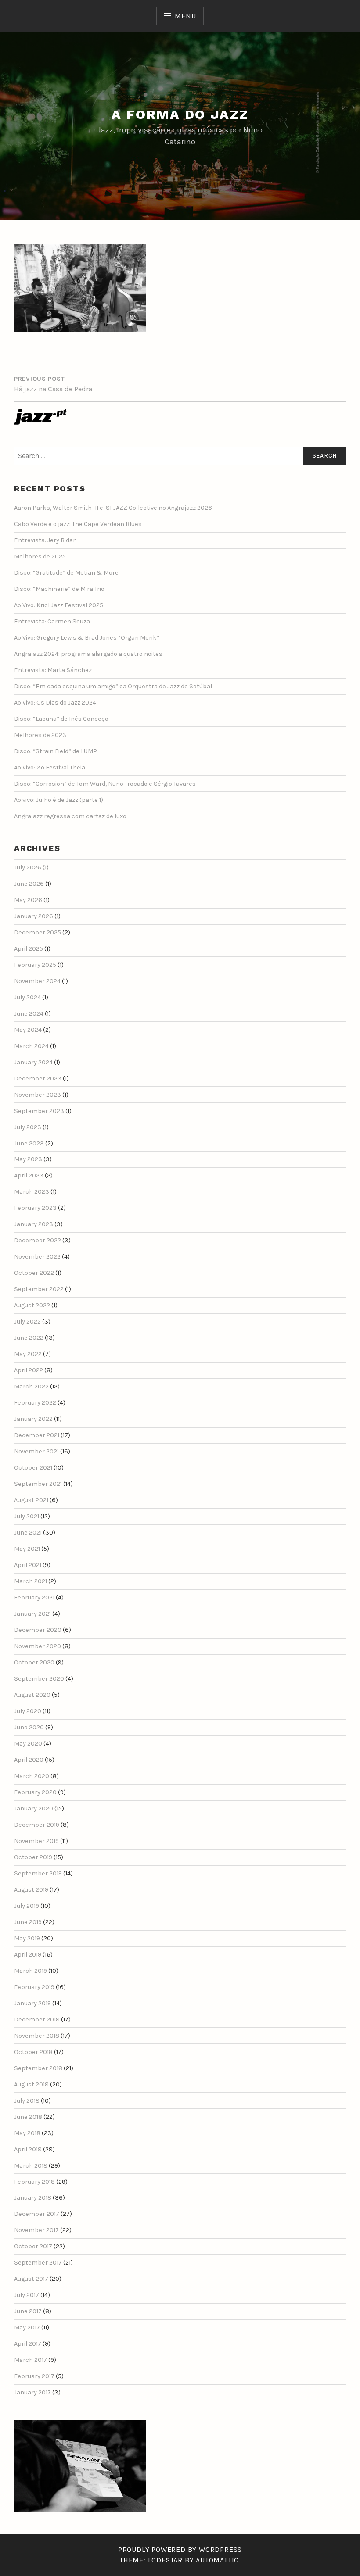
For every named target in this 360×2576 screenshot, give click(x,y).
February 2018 (34, 2182)
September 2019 (38, 1873)
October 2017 (33, 2246)
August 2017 (31, 2279)
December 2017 (37, 2214)
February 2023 (35, 1208)
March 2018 (31, 2166)
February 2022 (35, 1403)
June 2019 (28, 1922)
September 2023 (39, 1111)
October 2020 (34, 1662)
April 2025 (29, 949)
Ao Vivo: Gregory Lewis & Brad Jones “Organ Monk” (87, 638)
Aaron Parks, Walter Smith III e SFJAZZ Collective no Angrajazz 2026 (113, 508)
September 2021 (38, 1484)
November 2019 (36, 1841)
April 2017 (28, 2344)
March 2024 (31, 1046)
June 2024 (29, 1014)
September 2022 (39, 1289)
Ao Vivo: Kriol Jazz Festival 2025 (59, 605)
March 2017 (31, 2360)
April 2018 (28, 2149)
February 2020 (35, 1792)
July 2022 (27, 1322)
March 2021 (31, 1581)
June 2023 (29, 1143)
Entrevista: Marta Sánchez (53, 670)
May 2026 (28, 900)
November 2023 (38, 1095)
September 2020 (39, 1679)
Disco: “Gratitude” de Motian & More (66, 573)
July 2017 (27, 2295)
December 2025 (38, 932)
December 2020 (38, 1630)
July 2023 (28, 1127)
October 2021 (33, 1468)
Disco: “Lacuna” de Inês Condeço (61, 719)
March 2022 (31, 1386)
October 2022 (34, 1273)
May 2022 (28, 1354)
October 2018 (33, 2052)
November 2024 (37, 981)
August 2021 (31, 1500)
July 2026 (28, 868)
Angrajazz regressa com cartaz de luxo (70, 816)
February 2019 (34, 1987)
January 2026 (34, 916)
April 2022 (29, 1370)
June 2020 (29, 1727)
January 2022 (33, 1419)
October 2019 (33, 1857)
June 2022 (29, 1338)
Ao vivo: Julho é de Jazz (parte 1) (59, 800)
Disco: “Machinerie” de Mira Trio (59, 589)
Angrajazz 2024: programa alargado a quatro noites (88, 654)
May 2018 (27, 2133)
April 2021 (28, 1565)
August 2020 (32, 1695)
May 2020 (28, 1744)
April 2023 (29, 1175)
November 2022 (37, 1257)
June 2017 (28, 2311)
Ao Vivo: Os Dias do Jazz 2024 (55, 703)
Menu (185, 16)
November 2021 (36, 1451)
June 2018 (28, 2117)
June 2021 (28, 1533)
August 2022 (32, 1305)
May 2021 (27, 1549)
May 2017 (27, 2327)
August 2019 (31, 1890)
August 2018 (31, 2084)
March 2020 (32, 1776)
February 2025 (35, 965)
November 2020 (38, 1646)
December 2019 (37, 1825)
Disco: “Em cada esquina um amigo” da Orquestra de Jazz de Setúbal (113, 686)
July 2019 (27, 1906)
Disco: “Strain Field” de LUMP (56, 751)
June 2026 (29, 884)
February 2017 (34, 2376)
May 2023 (28, 1159)
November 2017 (36, 2230)
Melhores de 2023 (40, 735)
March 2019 (31, 1971)
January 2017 (32, 2392)
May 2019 (27, 1938)
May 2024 (28, 1030)
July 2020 (28, 1711)
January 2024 (33, 1062)
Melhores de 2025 (40, 556)
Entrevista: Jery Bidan (45, 540)
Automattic (217, 2560)
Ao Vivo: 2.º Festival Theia (50, 767)
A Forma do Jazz (180, 114)
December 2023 (38, 1079)
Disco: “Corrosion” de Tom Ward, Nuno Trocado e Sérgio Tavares (105, 784)
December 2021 (37, 1435)
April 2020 (29, 1760)
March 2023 (32, 1192)
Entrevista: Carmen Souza (52, 621)
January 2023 (34, 1224)
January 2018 (33, 2198)
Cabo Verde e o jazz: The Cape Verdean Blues (78, 524)
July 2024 (27, 997)
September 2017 (38, 2263)
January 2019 (32, 2003)
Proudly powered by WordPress (180, 2549)
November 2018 (37, 2036)
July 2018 (27, 2101)
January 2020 (34, 1809)
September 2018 (38, 2068)
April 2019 (28, 1955)
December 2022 (38, 1240)
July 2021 (27, 1516)
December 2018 (37, 2020)
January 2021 (32, 1614)
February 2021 (34, 1597)
